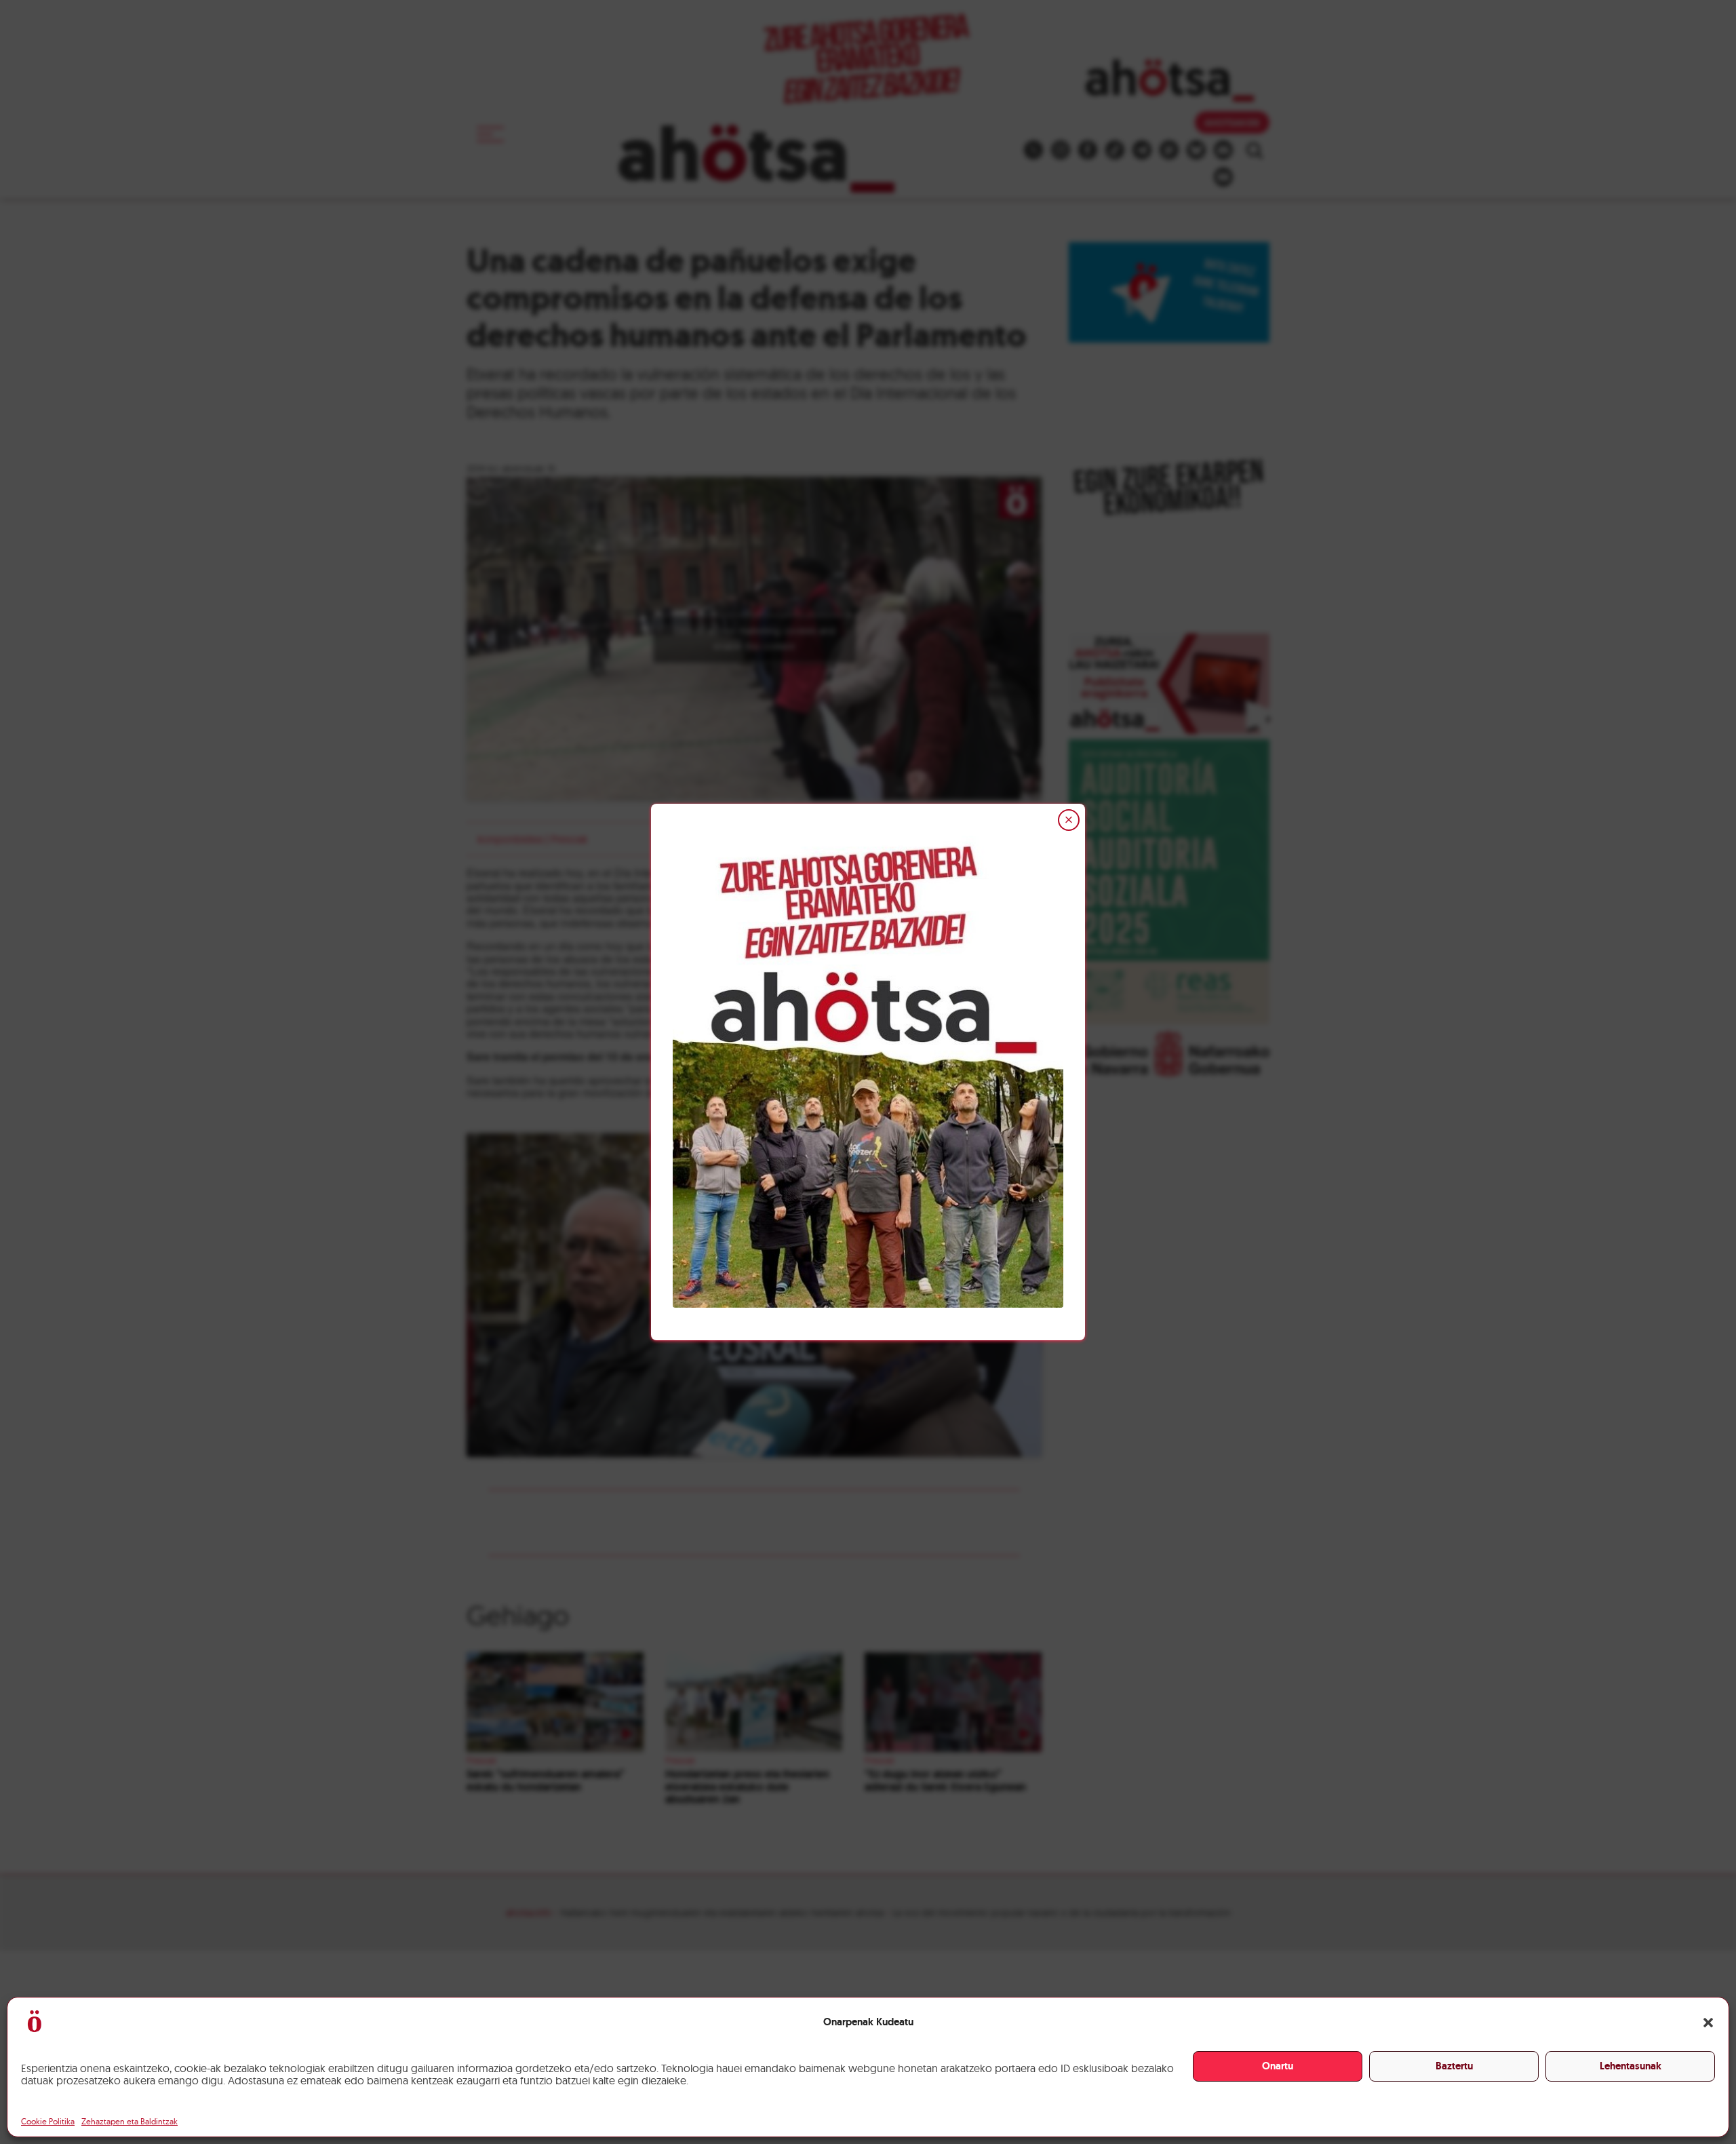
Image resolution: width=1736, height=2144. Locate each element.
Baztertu (1454, 2066)
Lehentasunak (1631, 2066)
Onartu (1278, 2066)
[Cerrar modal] (1069, 820)
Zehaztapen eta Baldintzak (130, 2121)
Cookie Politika (48, 2121)
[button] (1708, 2023)
